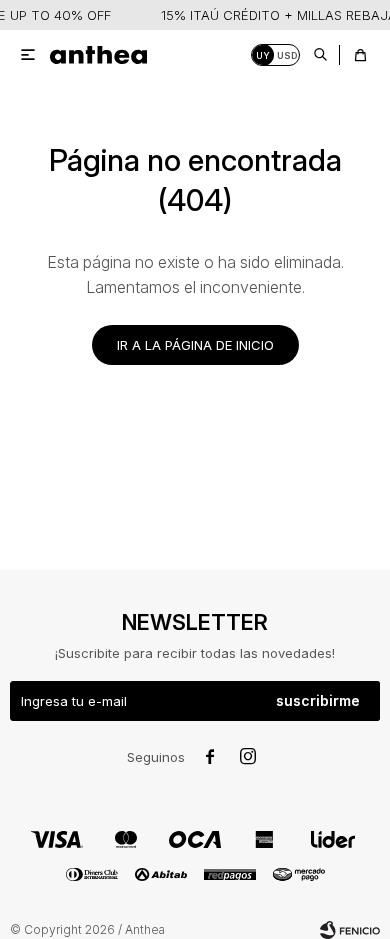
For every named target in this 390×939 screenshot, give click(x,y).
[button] (320, 55)
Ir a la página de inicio (195, 345)
